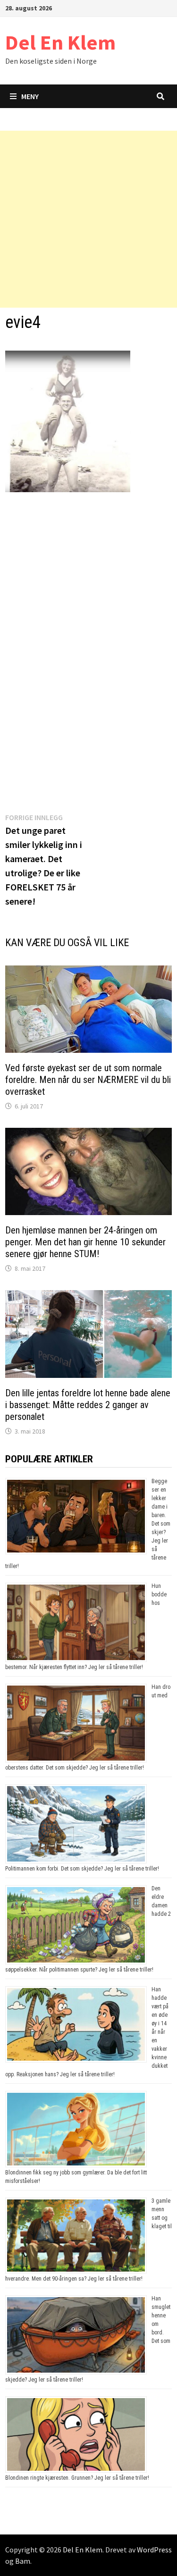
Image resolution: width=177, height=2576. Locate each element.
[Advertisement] (88, 219)
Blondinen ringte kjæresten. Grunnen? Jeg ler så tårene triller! (77, 2478)
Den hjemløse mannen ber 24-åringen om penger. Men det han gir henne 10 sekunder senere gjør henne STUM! (85, 1242)
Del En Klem (60, 42)
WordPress (154, 2550)
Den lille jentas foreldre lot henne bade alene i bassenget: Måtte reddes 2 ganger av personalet (88, 1405)
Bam (23, 2561)
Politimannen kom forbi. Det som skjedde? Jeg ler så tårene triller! (82, 1869)
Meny (30, 96)
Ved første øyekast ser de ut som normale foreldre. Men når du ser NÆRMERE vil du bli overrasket (88, 1080)
